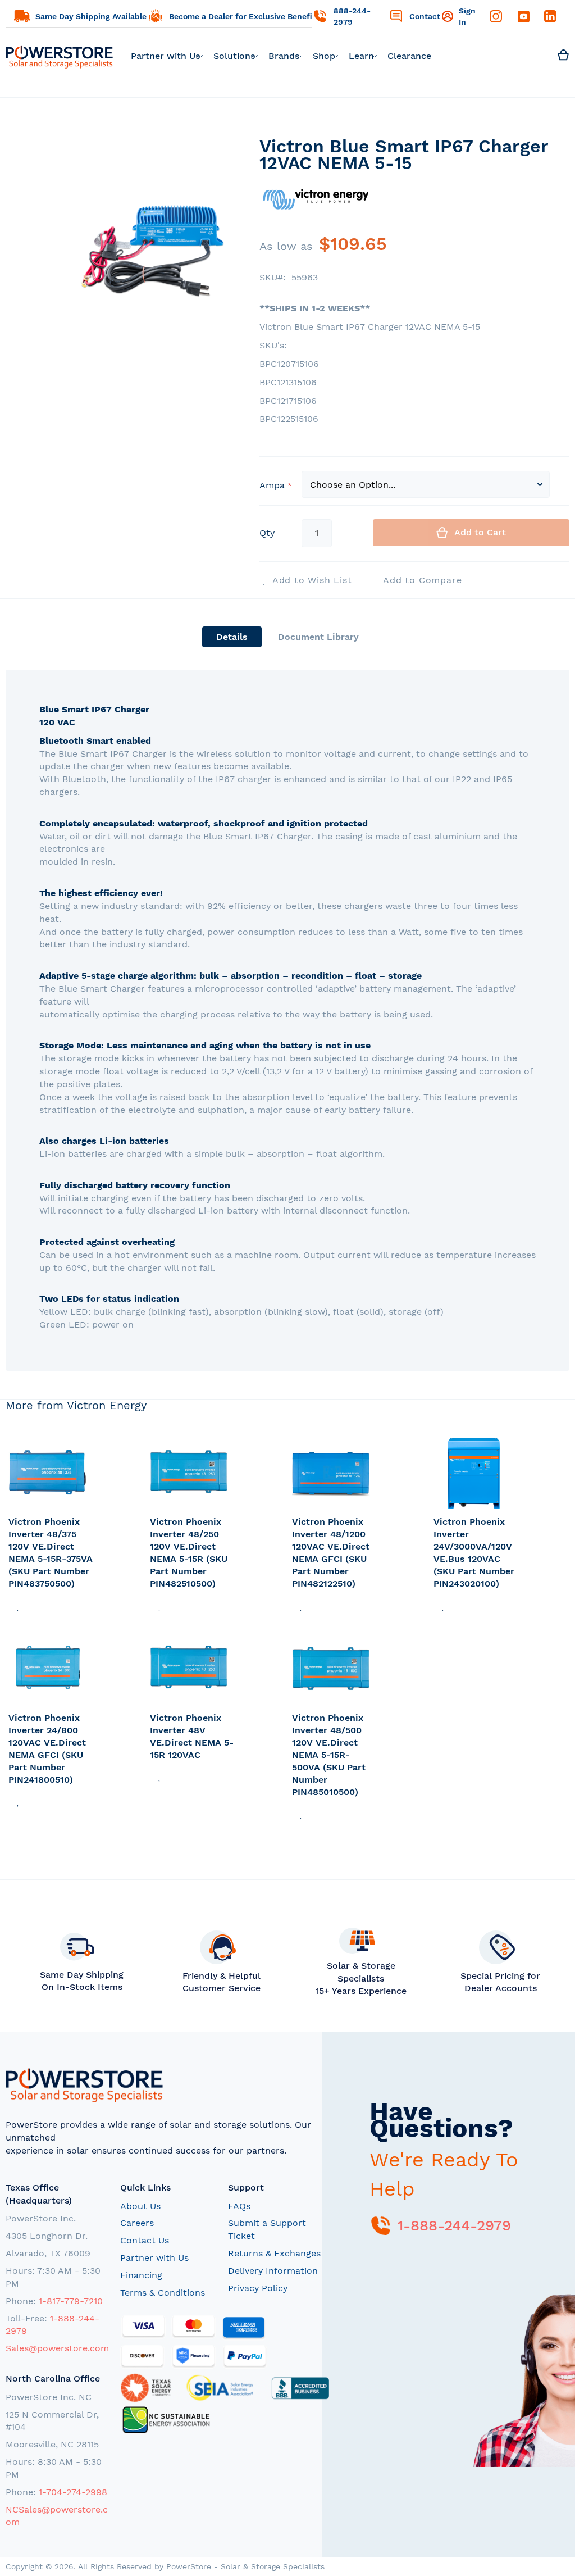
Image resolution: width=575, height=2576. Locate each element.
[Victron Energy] (316, 224)
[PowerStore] (59, 56)
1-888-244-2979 (454, 2225)
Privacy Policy (258, 2288)
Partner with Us (154, 2258)
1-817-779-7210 (71, 2301)
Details (232, 637)
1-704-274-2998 (73, 2492)
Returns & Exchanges (274, 2253)
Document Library (318, 637)
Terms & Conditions (163, 2293)
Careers (137, 2223)
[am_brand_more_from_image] (51, 1474)
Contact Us (145, 2240)
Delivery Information (273, 2271)
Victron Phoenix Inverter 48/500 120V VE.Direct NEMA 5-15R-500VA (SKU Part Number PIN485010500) (329, 1755)
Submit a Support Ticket (267, 2229)
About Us (140, 2206)
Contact (425, 16)
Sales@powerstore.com (57, 2348)
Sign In (467, 16)
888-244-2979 (352, 16)
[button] (18, 1605)
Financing (141, 2275)
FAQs (239, 2206)
